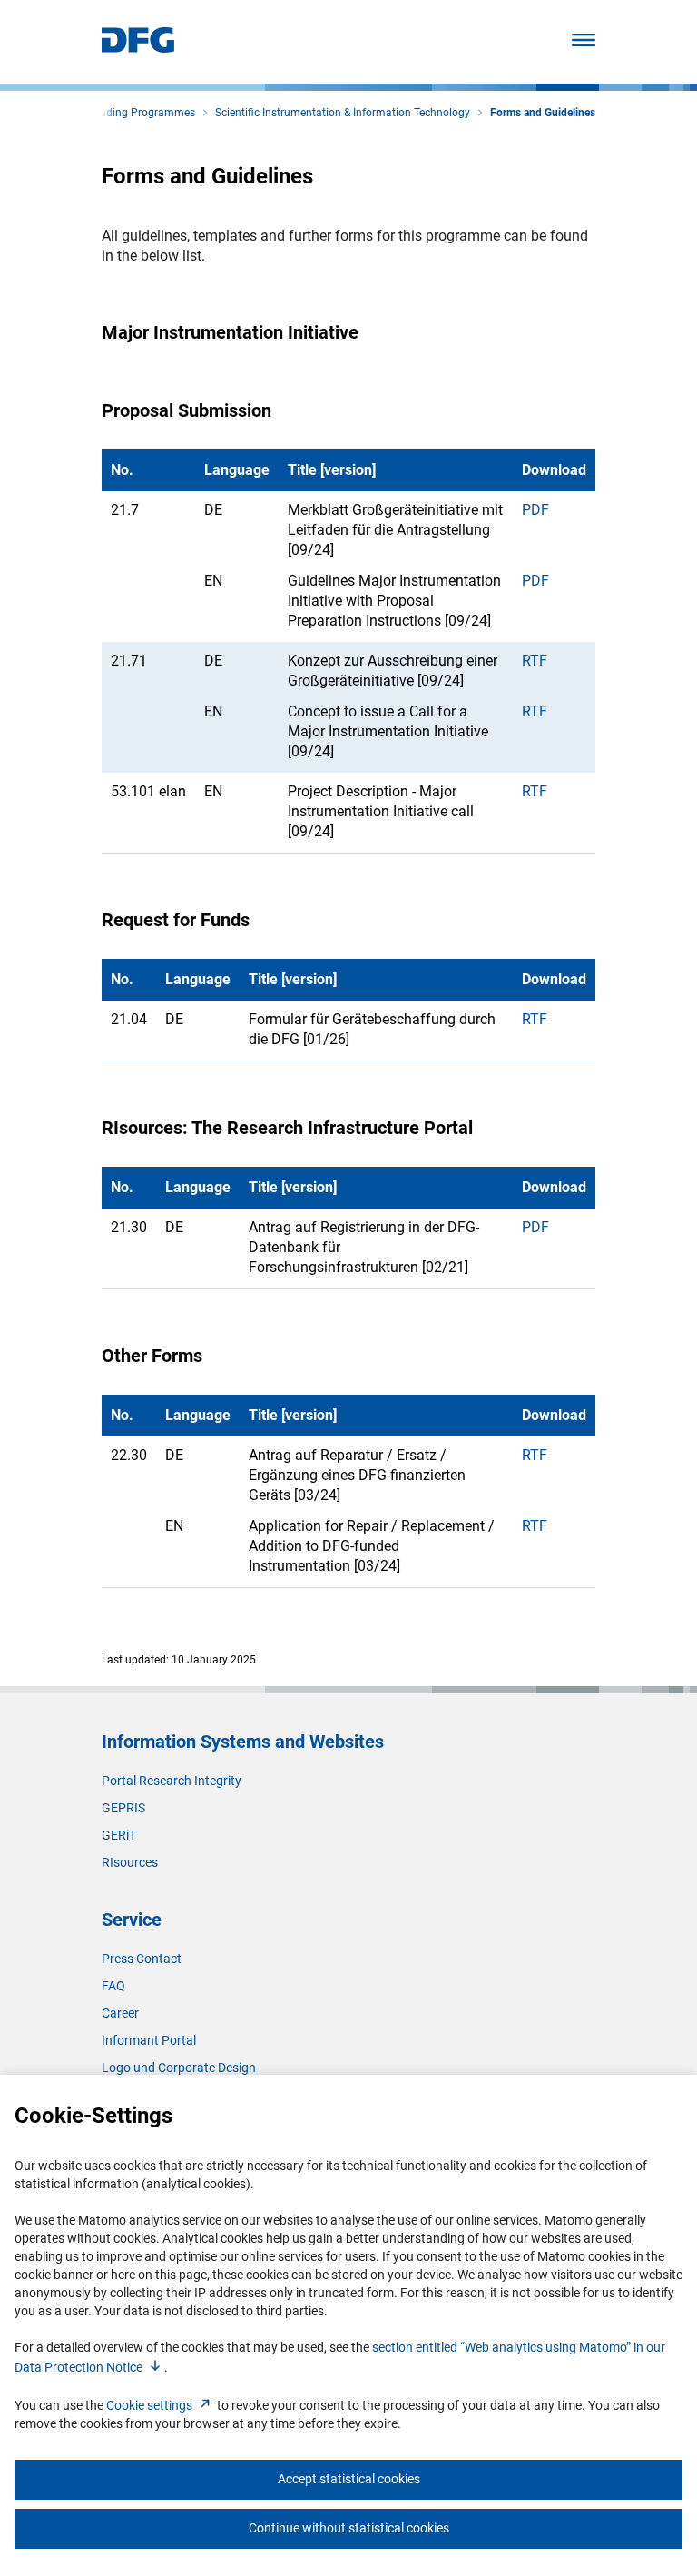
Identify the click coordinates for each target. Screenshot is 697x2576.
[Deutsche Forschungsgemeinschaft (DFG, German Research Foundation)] (138, 48)
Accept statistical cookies (349, 2479)
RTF (535, 661)
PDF (535, 510)
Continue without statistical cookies (349, 2528)
